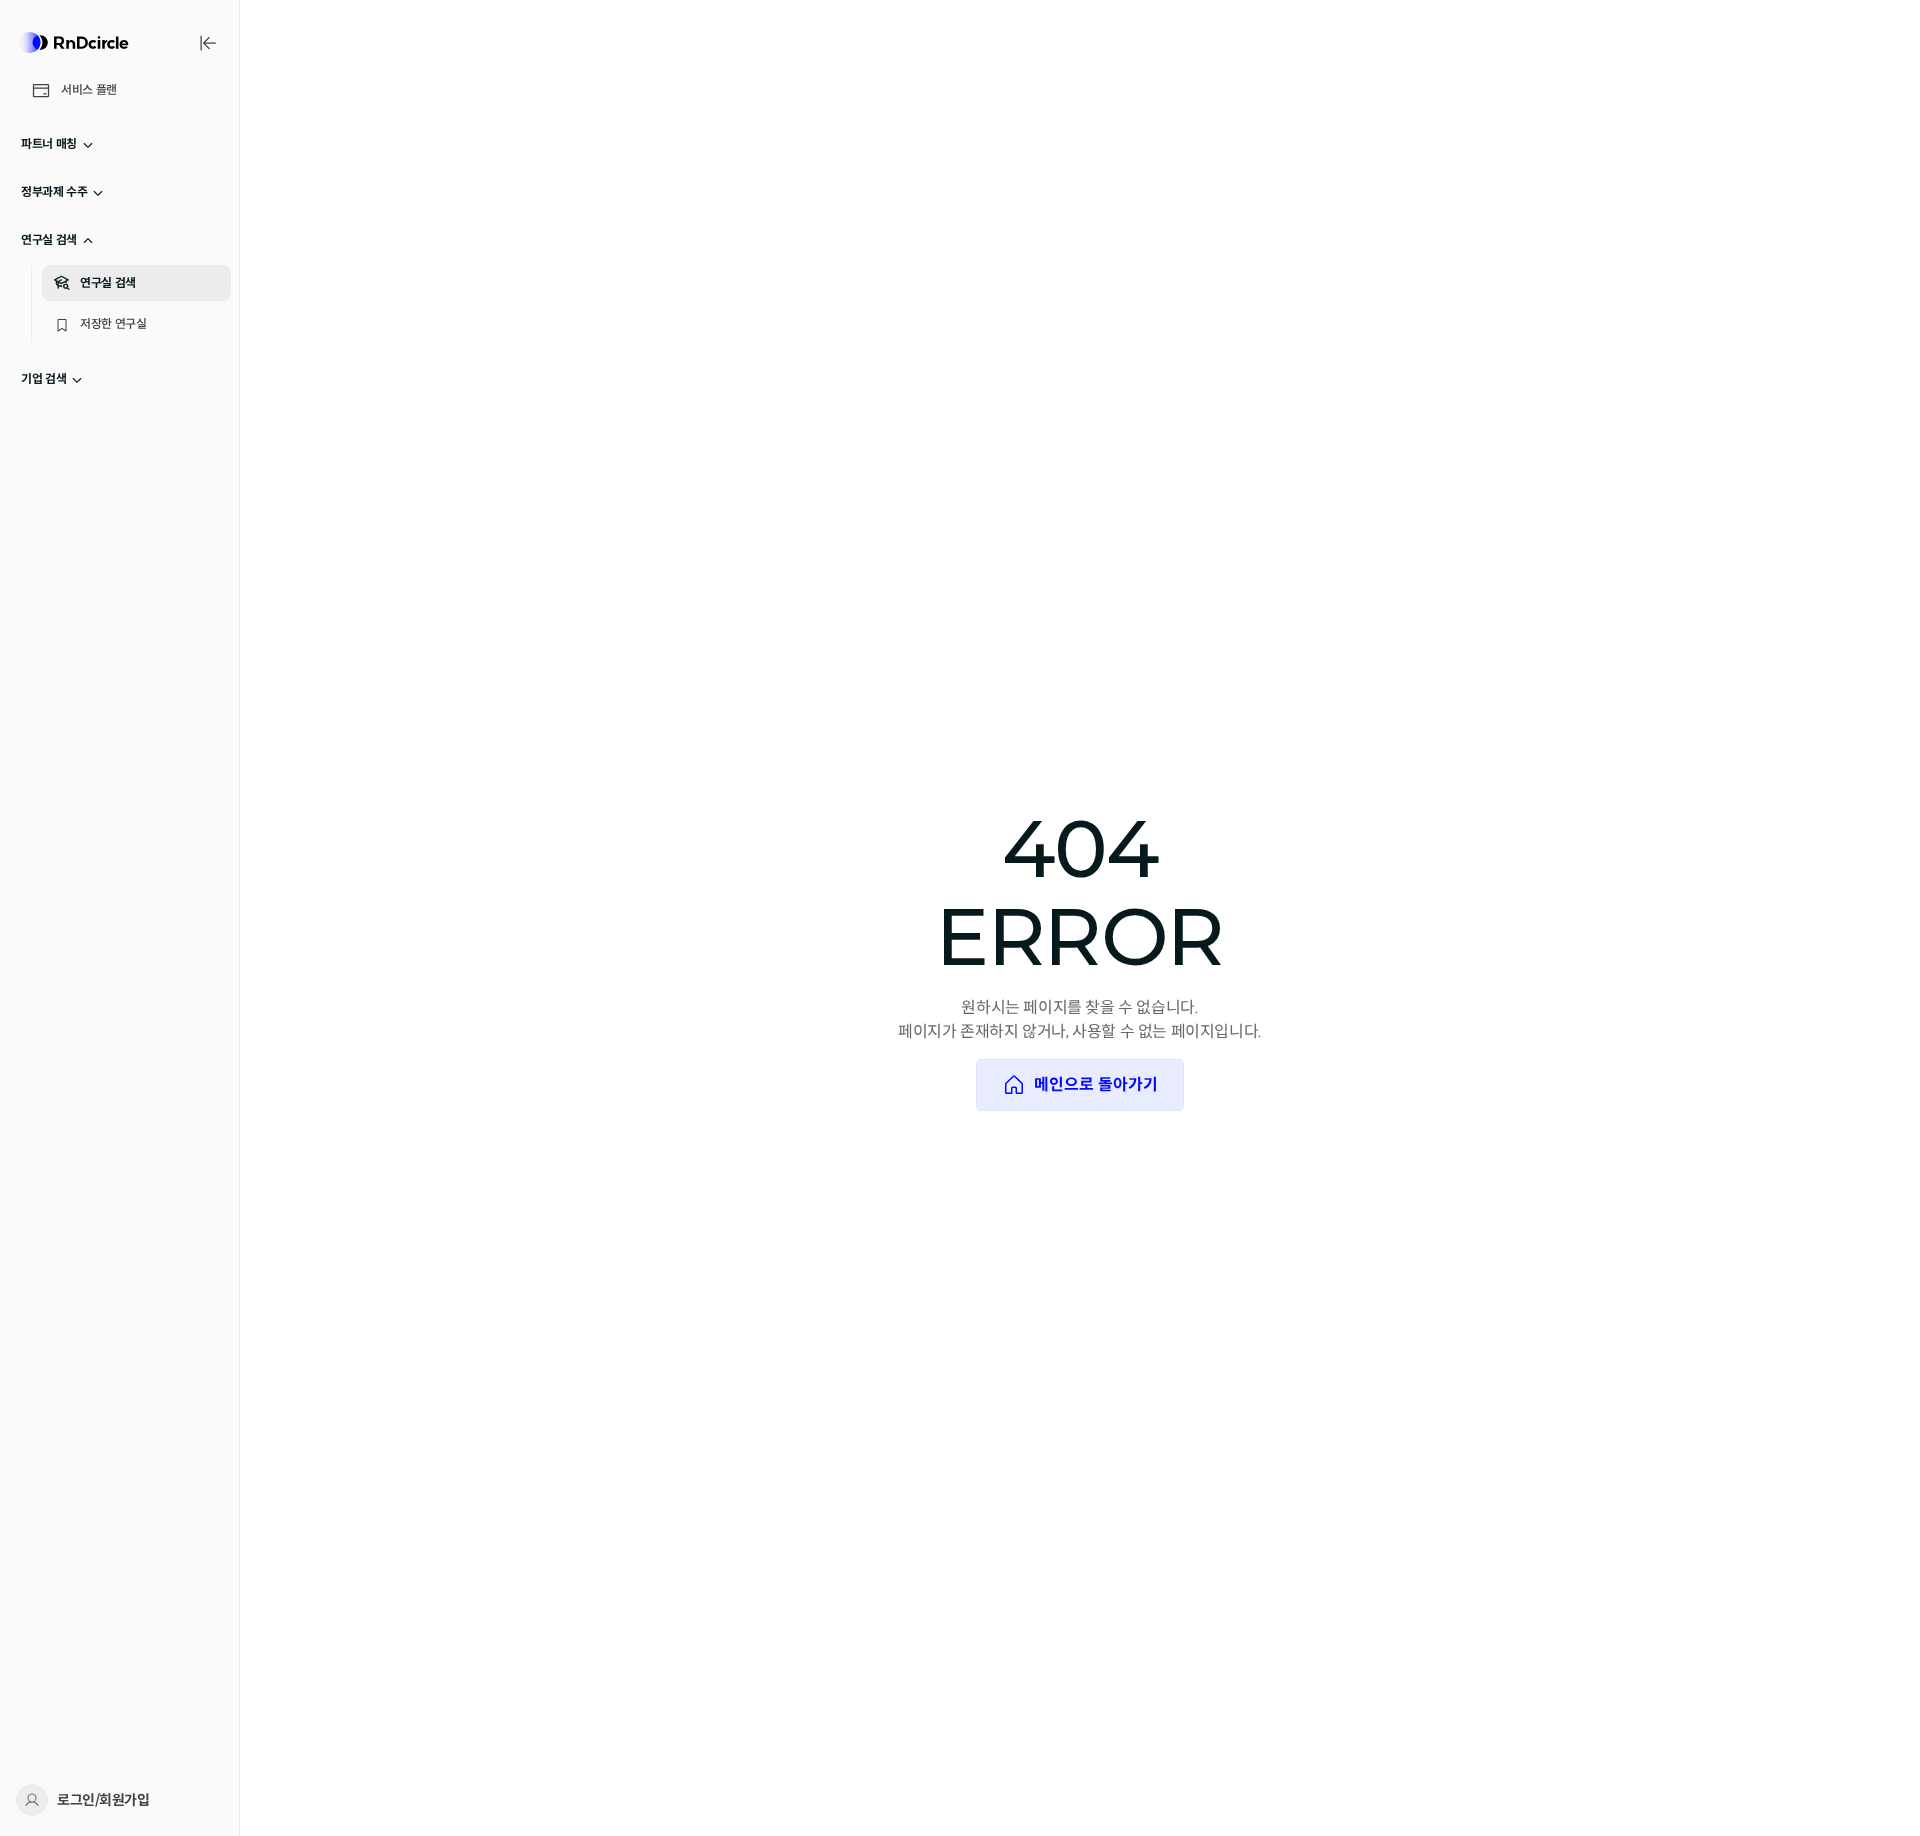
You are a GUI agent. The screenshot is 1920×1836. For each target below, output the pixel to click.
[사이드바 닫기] (208, 43)
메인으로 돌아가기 (1096, 1084)
